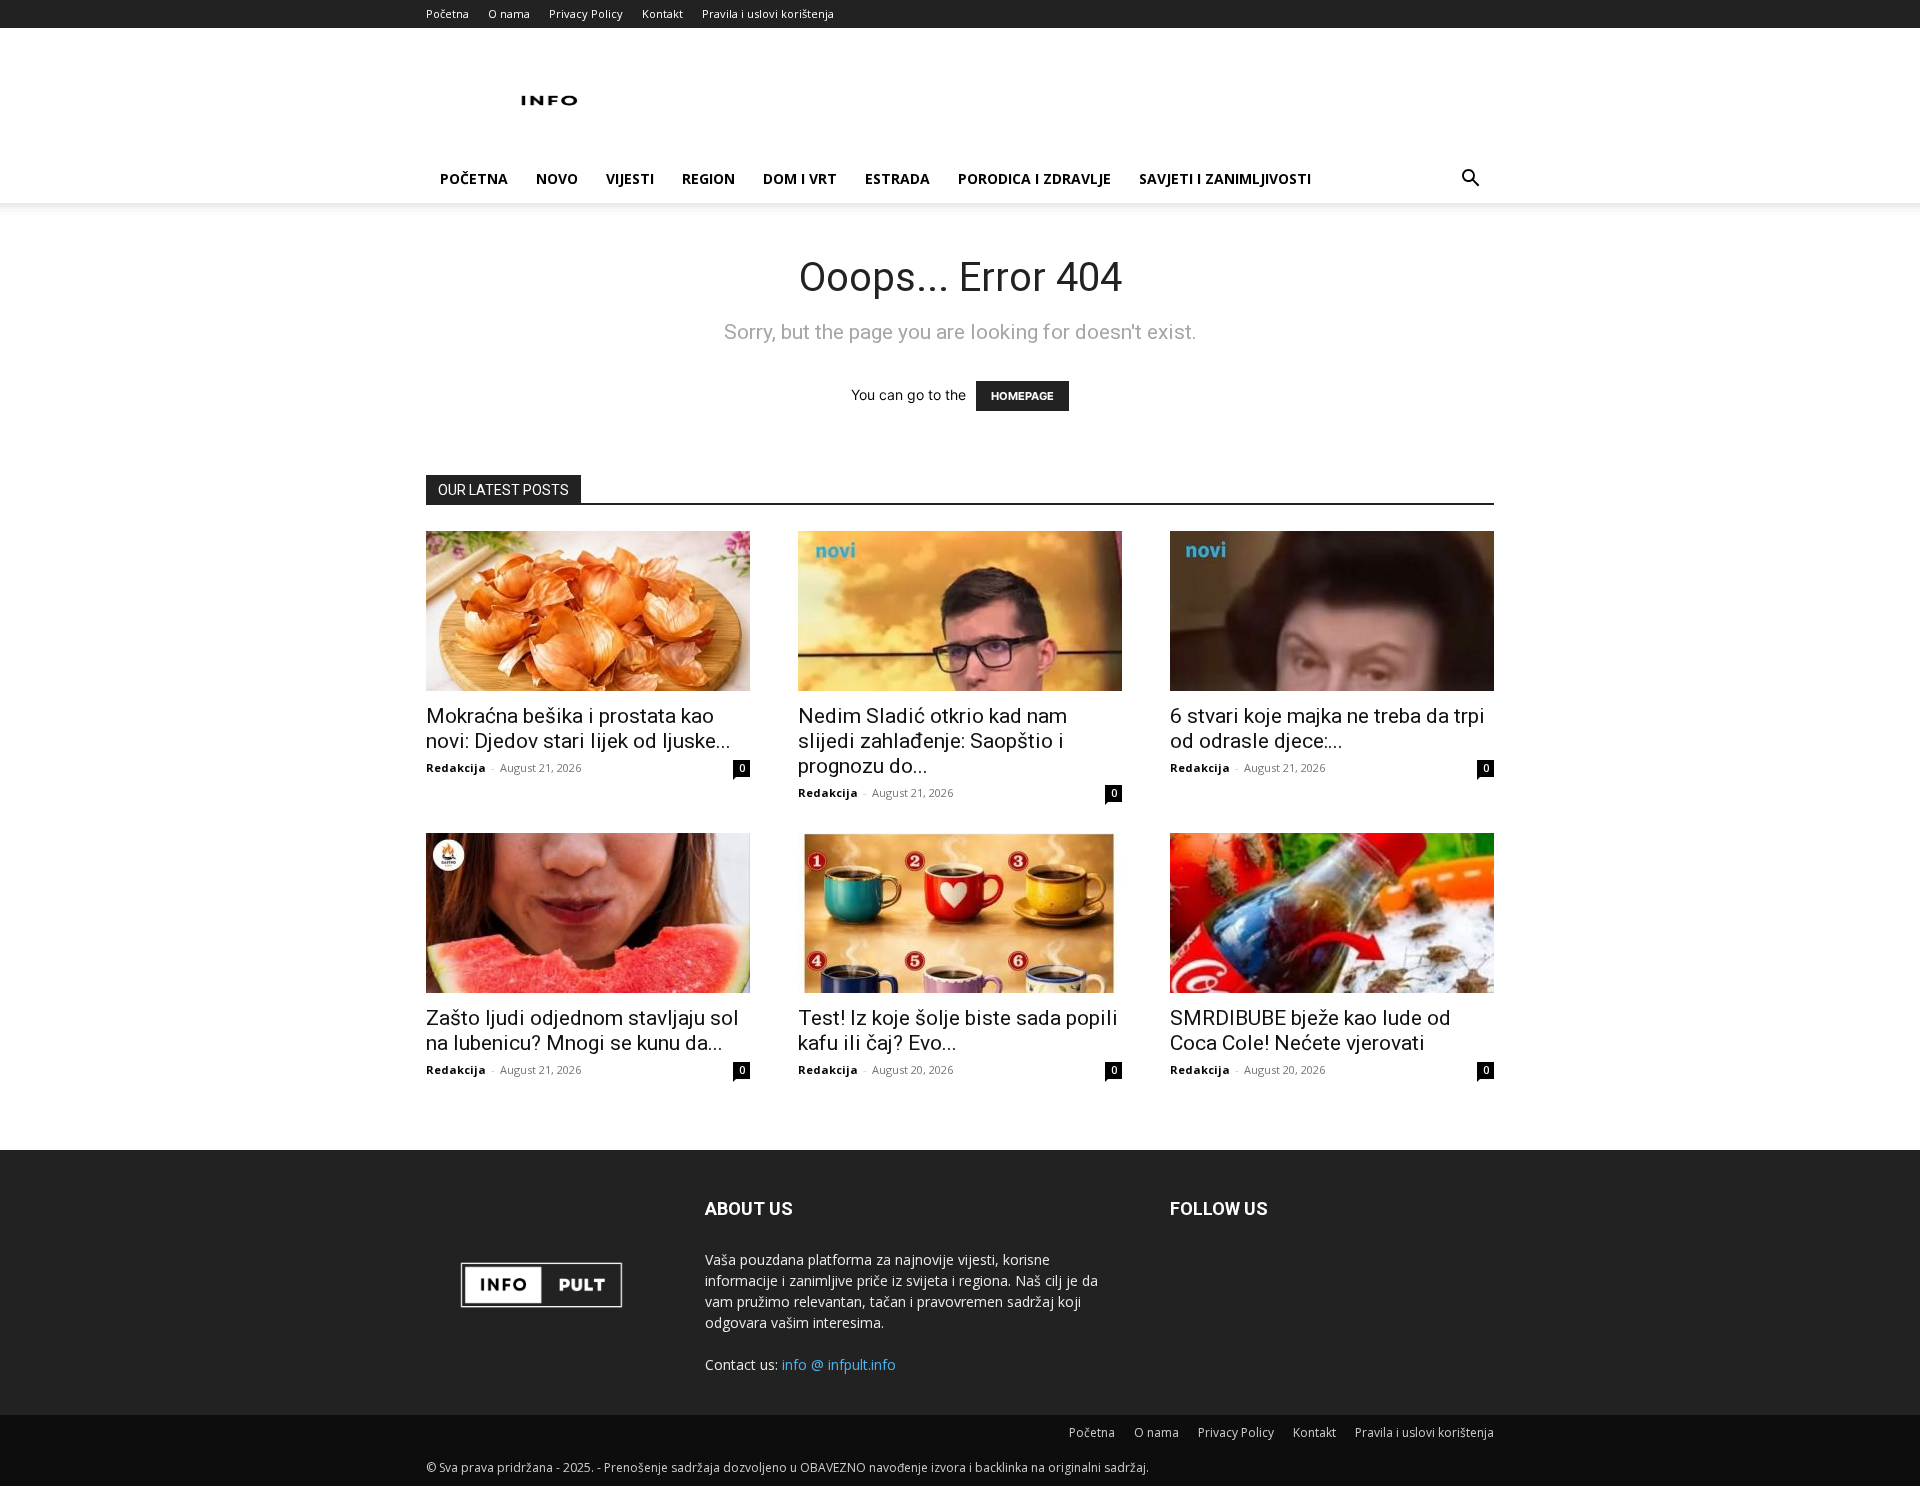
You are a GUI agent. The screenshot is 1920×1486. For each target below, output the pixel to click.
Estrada (897, 178)
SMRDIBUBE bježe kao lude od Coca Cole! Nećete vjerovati (1310, 1030)
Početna (447, 13)
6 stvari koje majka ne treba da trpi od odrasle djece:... (1327, 728)
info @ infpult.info (839, 1364)
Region (708, 178)
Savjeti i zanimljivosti (1225, 178)
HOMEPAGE (1022, 396)
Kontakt (662, 13)
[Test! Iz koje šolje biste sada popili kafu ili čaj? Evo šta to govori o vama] (960, 913)
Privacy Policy (586, 13)
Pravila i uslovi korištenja (768, 13)
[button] (1470, 180)
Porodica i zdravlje (1034, 178)
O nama (509, 13)
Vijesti (630, 178)
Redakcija (456, 767)
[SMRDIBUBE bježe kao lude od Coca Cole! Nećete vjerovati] (1332, 913)
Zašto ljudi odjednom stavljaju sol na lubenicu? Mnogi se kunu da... (582, 1030)
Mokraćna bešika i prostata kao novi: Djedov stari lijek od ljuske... (578, 728)
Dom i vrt (800, 178)
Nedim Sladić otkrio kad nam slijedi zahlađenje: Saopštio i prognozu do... (932, 741)
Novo (557, 178)
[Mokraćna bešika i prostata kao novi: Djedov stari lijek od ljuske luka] (588, 611)
